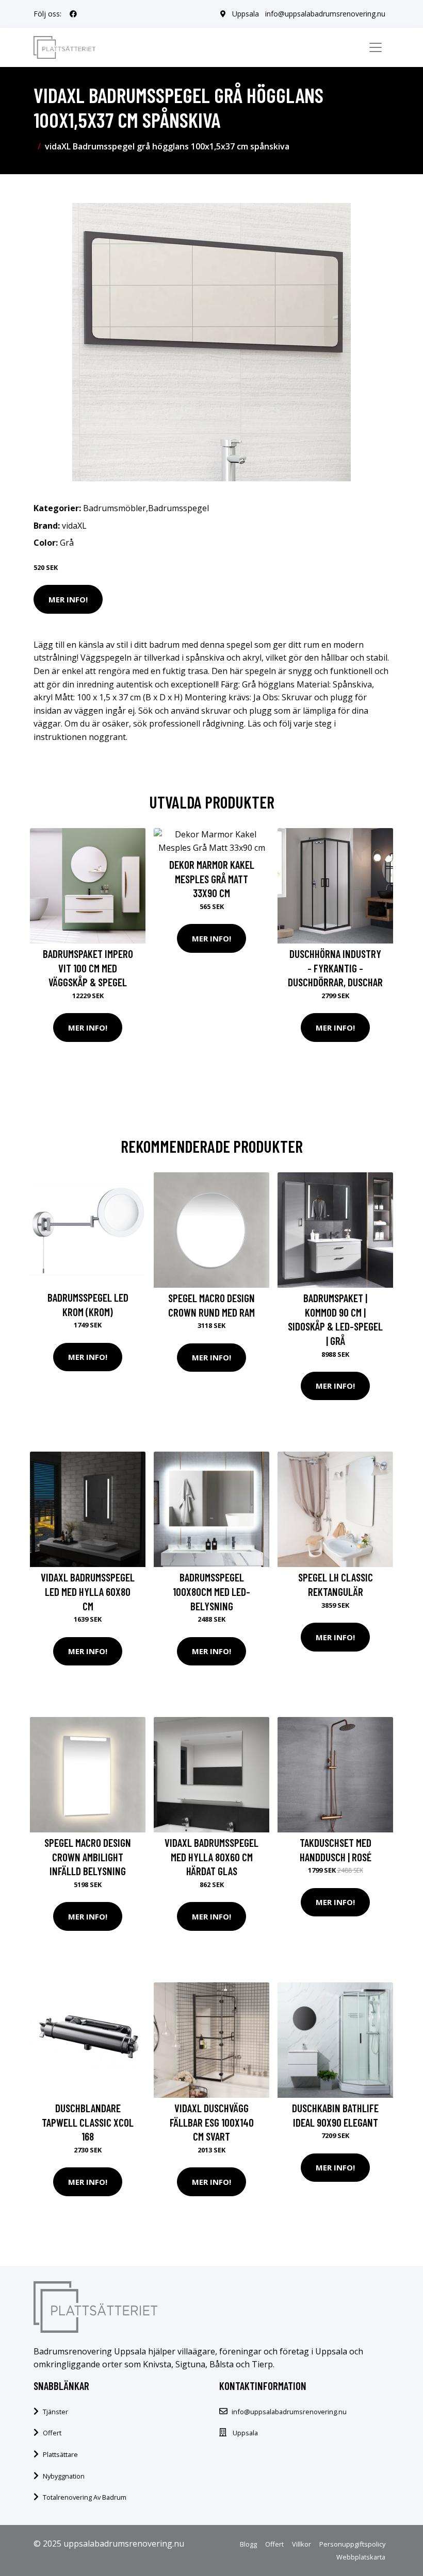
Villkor (302, 2544)
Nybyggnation (64, 2476)
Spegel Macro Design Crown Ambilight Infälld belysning (88, 1857)
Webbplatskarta (361, 2557)
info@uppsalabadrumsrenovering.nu (325, 14)
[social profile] (73, 14)
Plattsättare (60, 2454)
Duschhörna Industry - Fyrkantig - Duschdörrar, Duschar (335, 968)
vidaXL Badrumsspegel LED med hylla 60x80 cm (88, 1591)
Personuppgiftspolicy (352, 2544)
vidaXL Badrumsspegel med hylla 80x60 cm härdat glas (211, 1857)
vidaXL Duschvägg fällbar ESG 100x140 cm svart (212, 2122)
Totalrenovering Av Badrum (85, 2497)
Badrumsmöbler (115, 508)
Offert (52, 2433)
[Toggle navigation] (376, 47)
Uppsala (246, 14)
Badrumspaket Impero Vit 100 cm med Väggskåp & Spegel (88, 968)
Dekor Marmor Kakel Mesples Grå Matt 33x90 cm (212, 879)
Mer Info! (68, 599)
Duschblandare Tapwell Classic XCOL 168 (88, 2122)
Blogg (248, 2544)
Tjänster (55, 2412)
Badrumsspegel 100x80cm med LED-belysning (211, 1591)
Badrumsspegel (178, 508)
